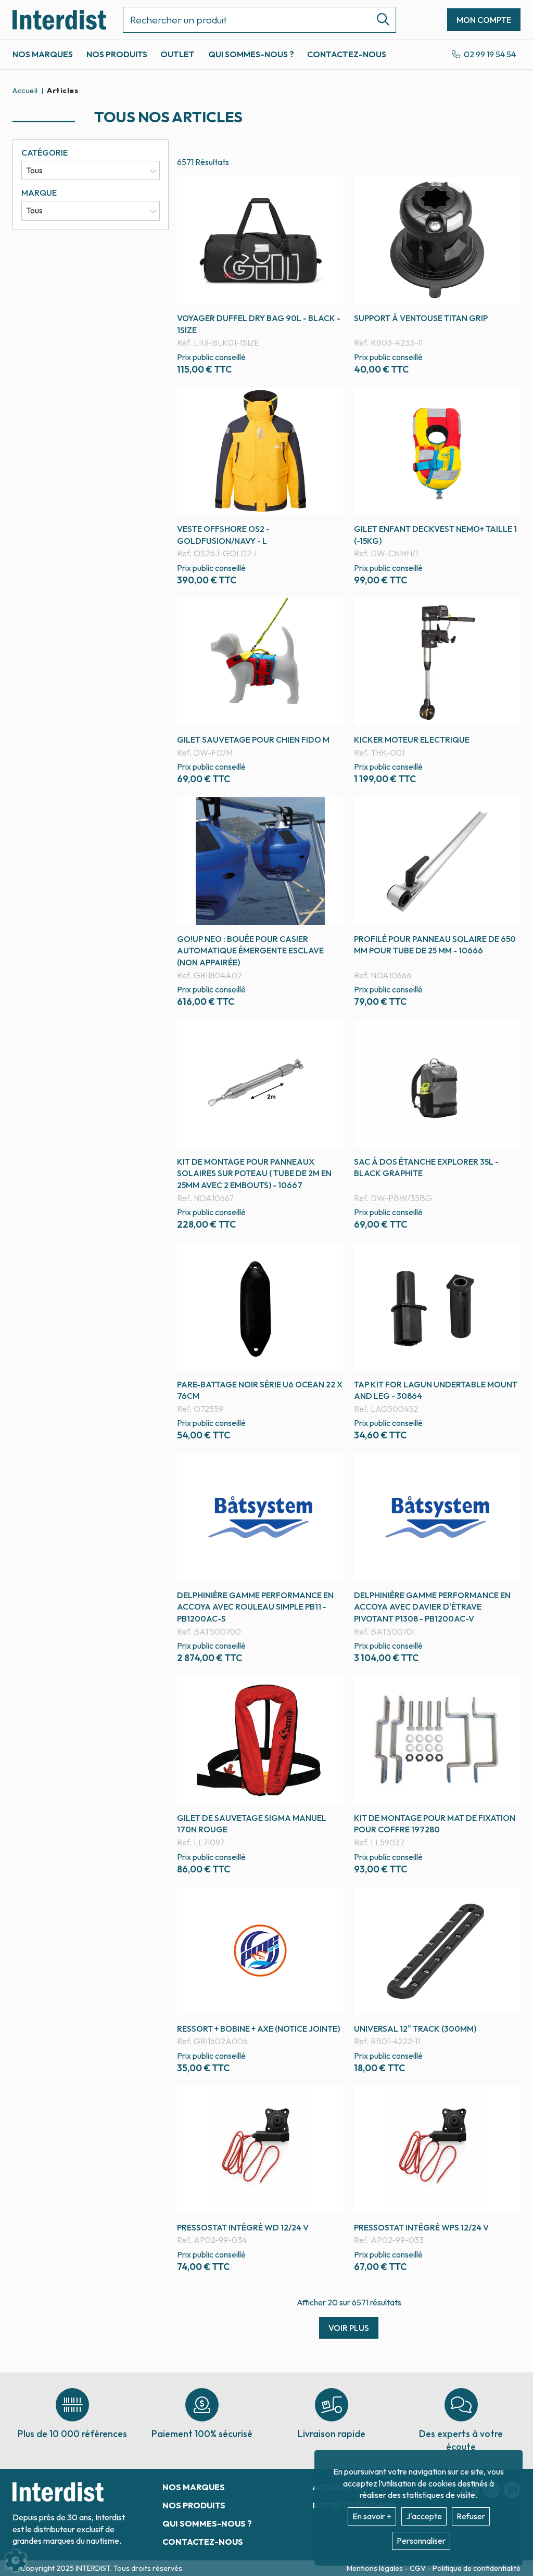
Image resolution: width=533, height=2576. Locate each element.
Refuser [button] (471, 2516)
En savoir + (372, 2516)
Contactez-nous (347, 54)
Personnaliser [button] (421, 2541)
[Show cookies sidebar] (16, 2560)
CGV (418, 2568)
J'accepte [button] (424, 2516)
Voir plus (349, 2328)
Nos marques (43, 54)
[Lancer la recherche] (379, 20)
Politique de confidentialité (477, 2568)
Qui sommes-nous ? (251, 54)
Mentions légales (376, 2568)
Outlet (177, 54)
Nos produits (117, 54)
